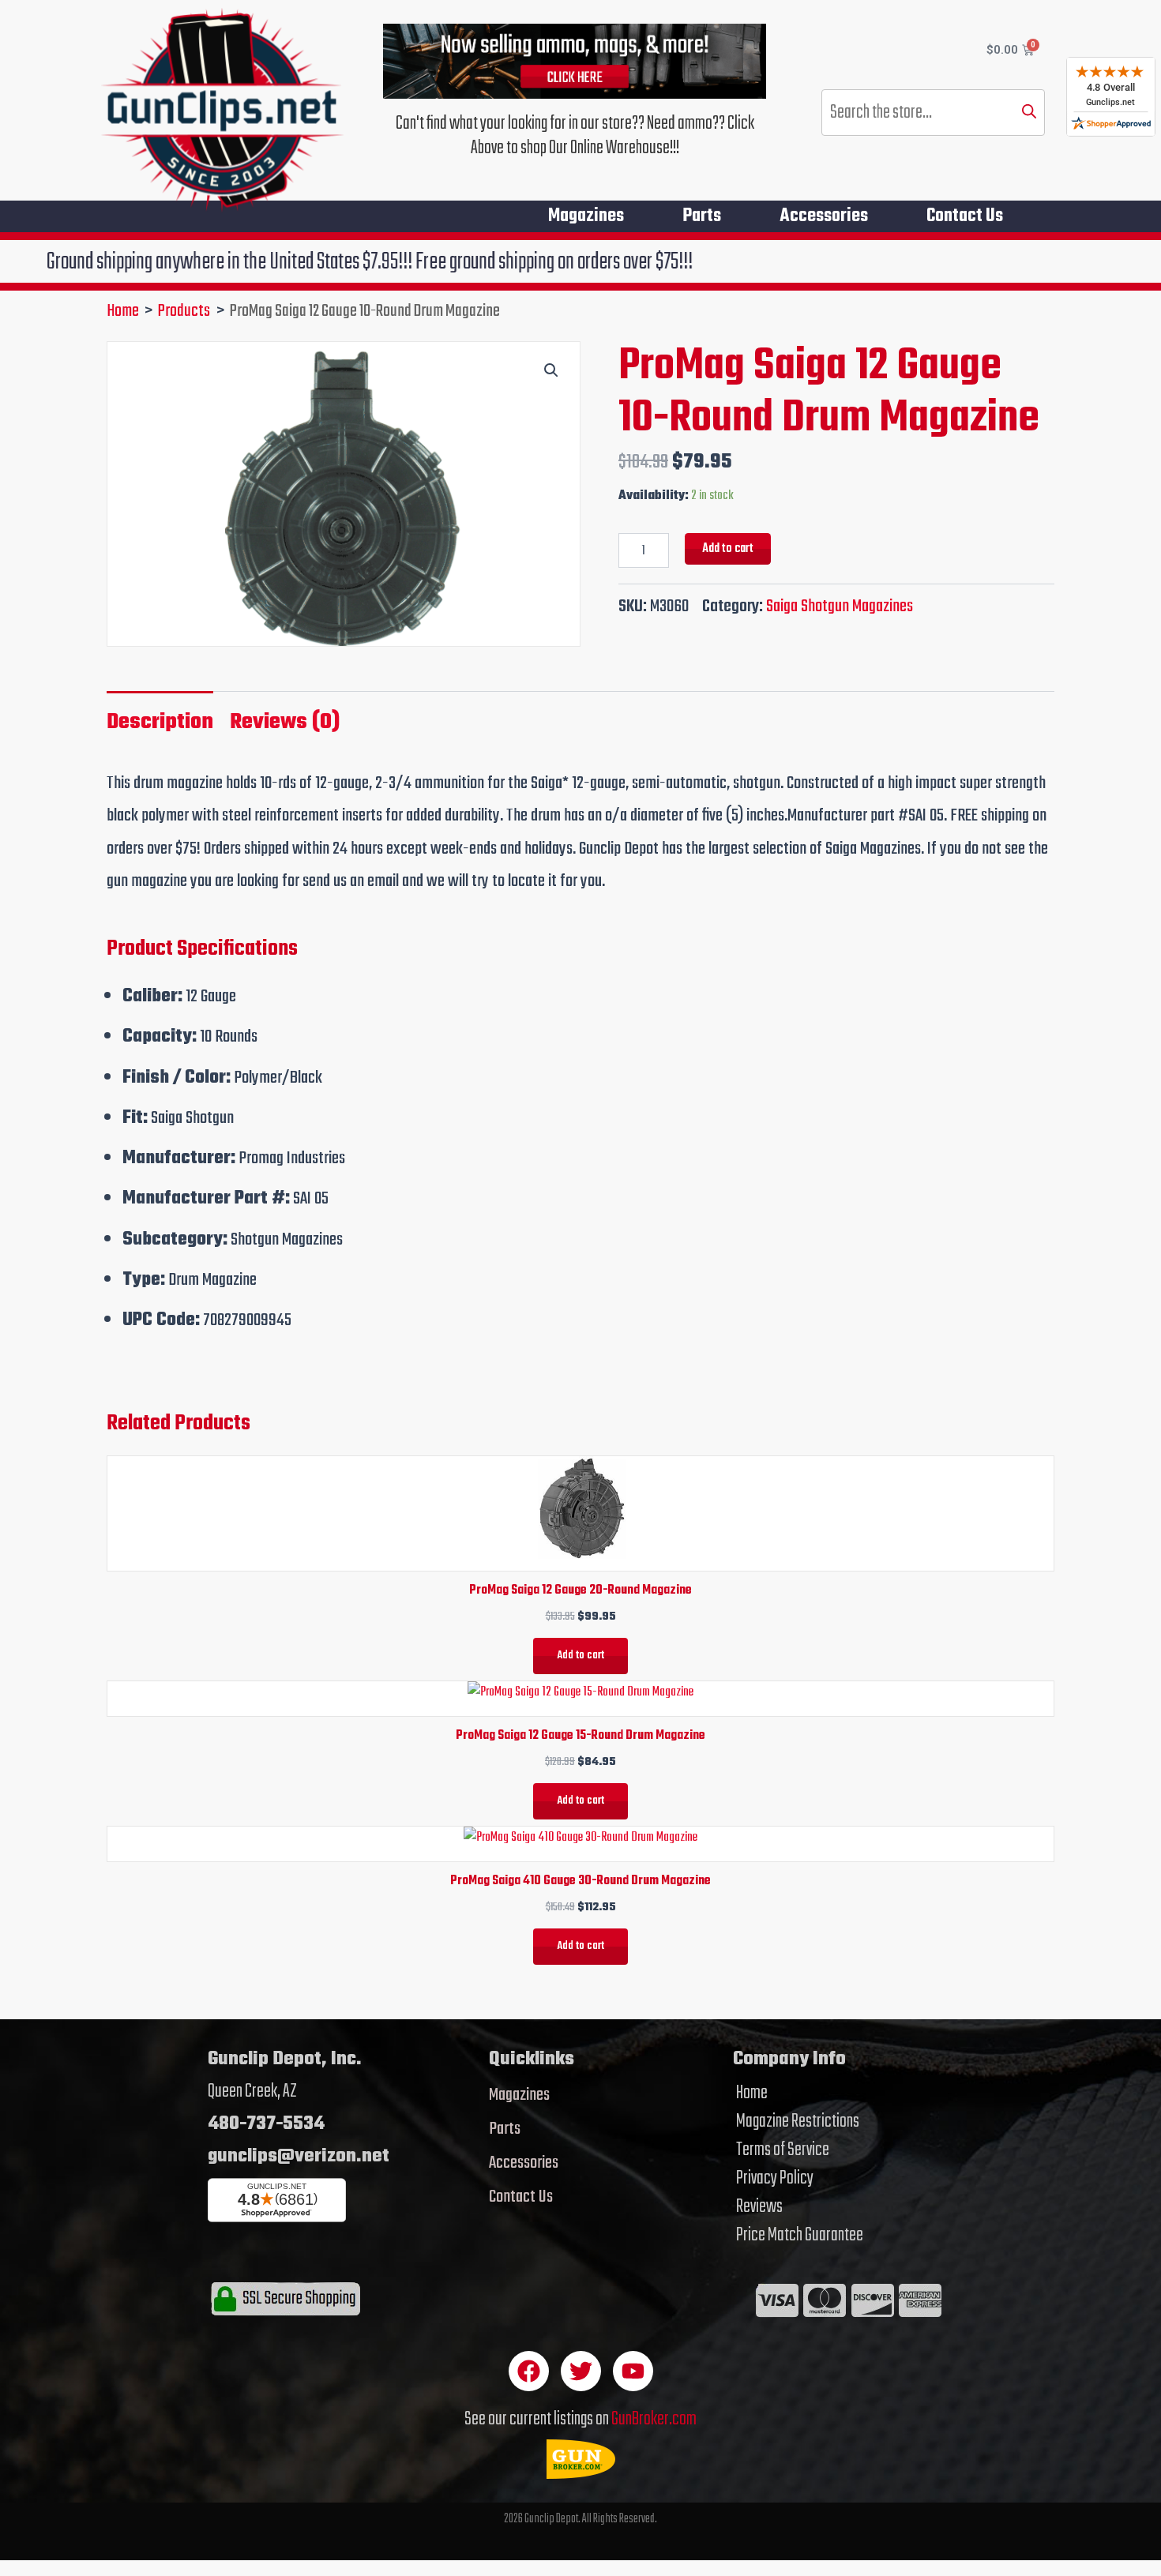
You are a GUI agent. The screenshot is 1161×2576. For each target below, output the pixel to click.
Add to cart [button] (580, 1656)
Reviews (759, 2207)
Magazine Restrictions (798, 2122)
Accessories (824, 216)
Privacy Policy (775, 2179)
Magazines (586, 216)
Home (752, 2093)
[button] (551, 370)
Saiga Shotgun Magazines (840, 606)
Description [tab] (160, 722)
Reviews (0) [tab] (285, 722)
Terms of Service (783, 2150)
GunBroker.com (654, 2419)
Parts (702, 216)
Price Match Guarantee (800, 2236)
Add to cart (728, 548)
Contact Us (965, 216)
